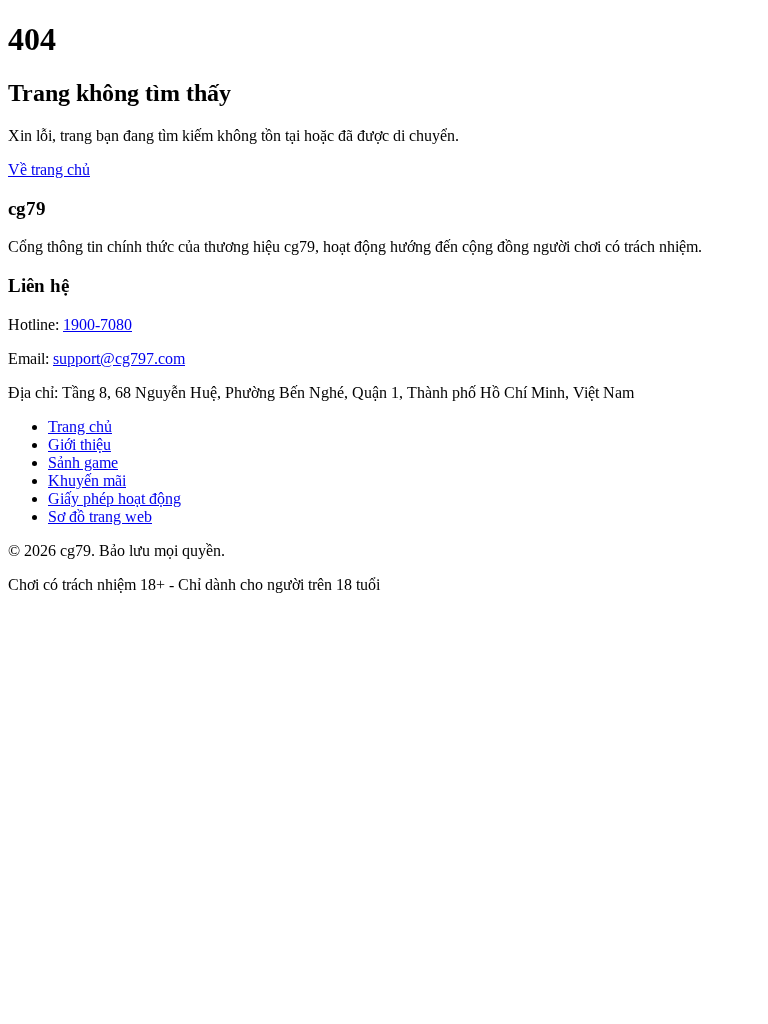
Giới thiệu (79, 444)
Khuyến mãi (87, 480)
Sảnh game (83, 462)
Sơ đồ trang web (100, 516)
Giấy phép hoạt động (114, 498)
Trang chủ (80, 426)
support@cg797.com (119, 358)
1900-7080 (97, 324)
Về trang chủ (49, 169)
